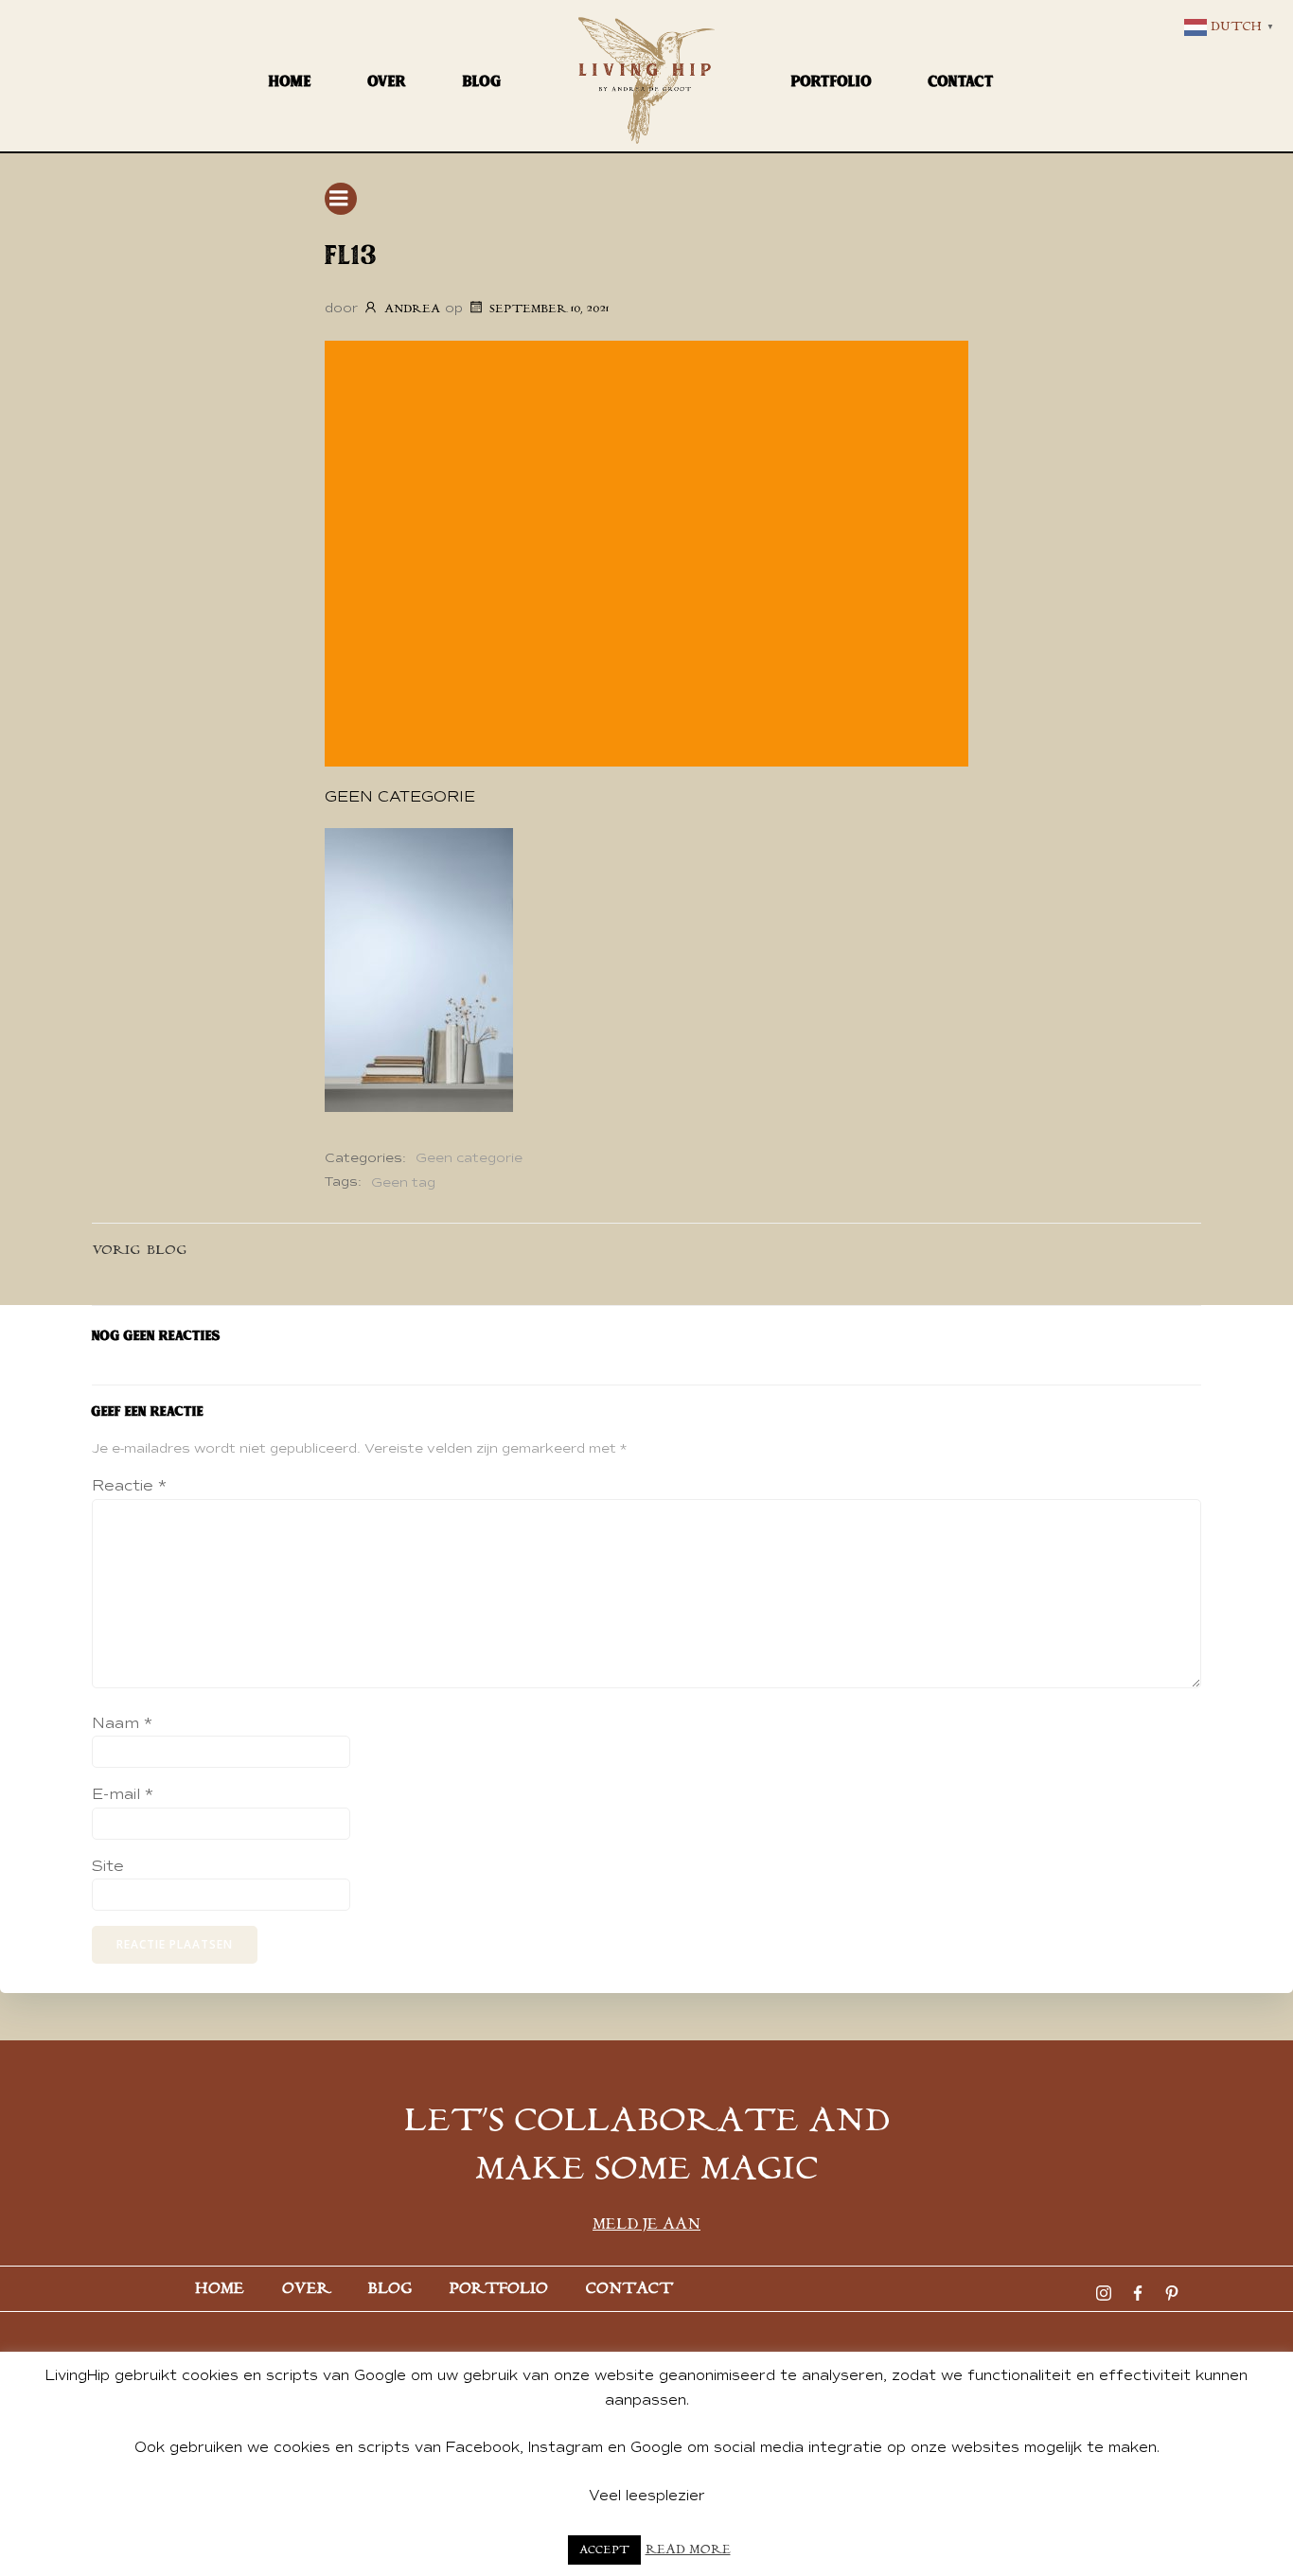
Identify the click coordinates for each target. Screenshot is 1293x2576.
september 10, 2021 (549, 309)
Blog (482, 81)
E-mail (123, 1794)
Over (387, 81)
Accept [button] (604, 2550)
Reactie (129, 1486)
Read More (688, 2550)
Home (290, 81)
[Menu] (341, 199)
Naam (122, 1723)
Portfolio (832, 81)
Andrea (412, 309)
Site (108, 1866)
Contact (961, 81)
